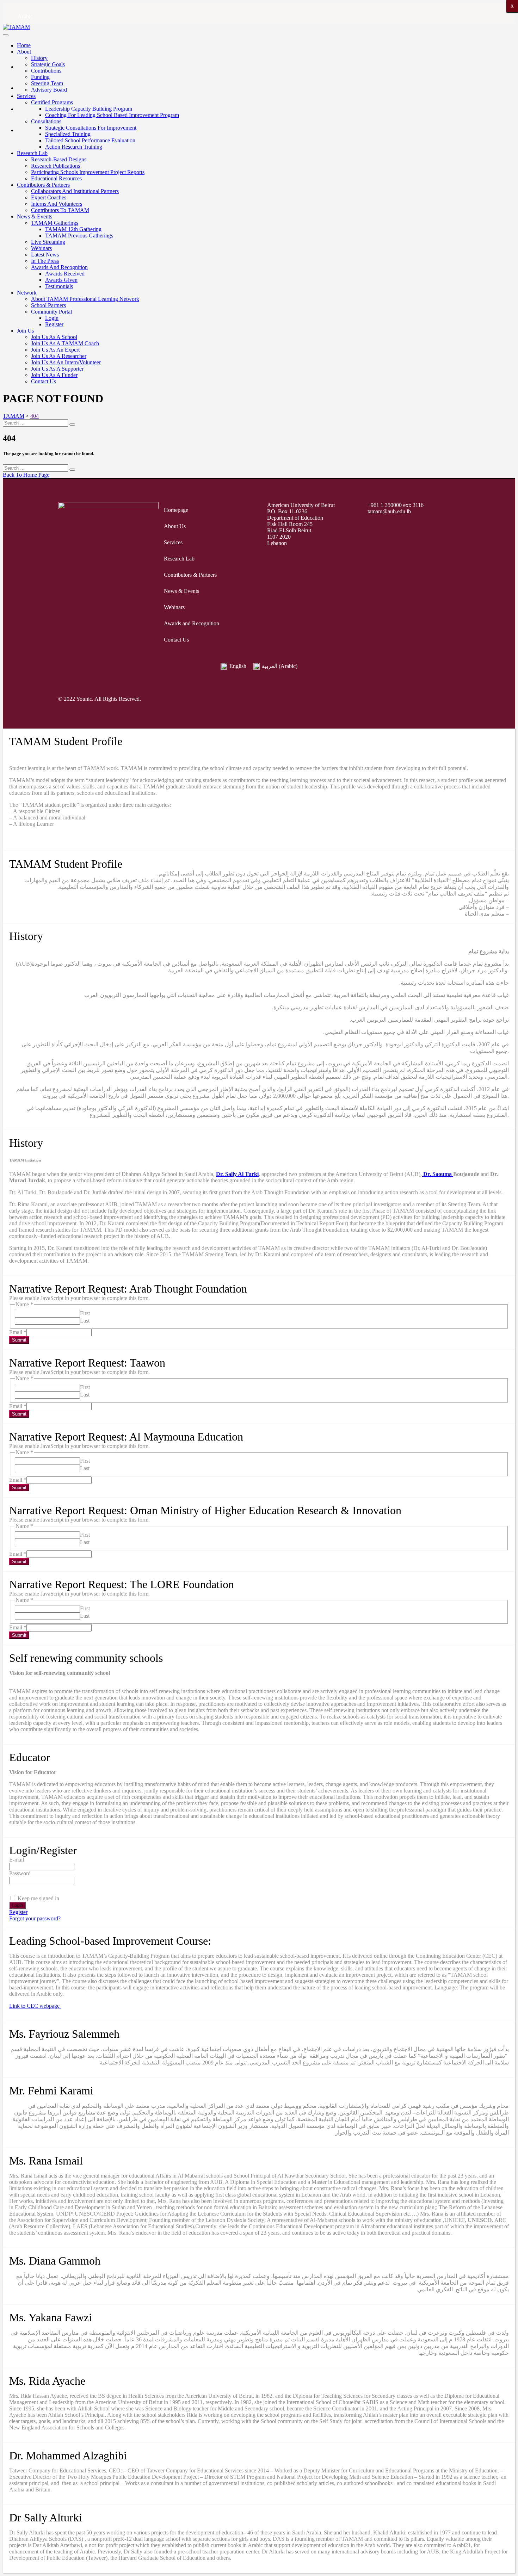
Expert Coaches (49, 197)
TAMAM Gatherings (55, 223)
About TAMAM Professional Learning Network (85, 299)
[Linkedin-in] (451, 699)
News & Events (35, 216)
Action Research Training (74, 147)
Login (52, 318)
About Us (175, 526)
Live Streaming (48, 242)
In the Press (45, 261)
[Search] (72, 425)
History (39, 58)
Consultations (46, 121)
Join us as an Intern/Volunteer (66, 362)
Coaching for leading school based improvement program (112, 115)
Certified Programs (52, 102)
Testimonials (59, 286)
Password (20, 1873)
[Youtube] (424, 699)
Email (18, 1332)
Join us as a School (54, 337)
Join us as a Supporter (57, 369)
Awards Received (65, 274)
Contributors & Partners (43, 185)
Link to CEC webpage (35, 2006)
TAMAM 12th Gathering (73, 229)
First (85, 1313)
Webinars (41, 248)
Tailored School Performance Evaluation (90, 140)
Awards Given (61, 280)
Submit (19, 1340)
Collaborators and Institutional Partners (75, 191)
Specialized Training (68, 134)
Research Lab (32, 153)
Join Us (25, 331)
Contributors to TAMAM (60, 210)
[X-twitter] (371, 699)
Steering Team (47, 83)
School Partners (48, 305)
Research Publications (56, 166)
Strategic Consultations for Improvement (91, 128)
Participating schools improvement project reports (88, 172)
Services (26, 96)
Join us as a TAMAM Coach (65, 343)
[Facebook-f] (344, 699)
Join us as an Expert (55, 350)
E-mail (17, 1860)
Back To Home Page (26, 475)
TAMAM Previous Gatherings (79, 236)
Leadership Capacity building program (89, 109)
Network (27, 293)
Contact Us (44, 381)
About (24, 52)
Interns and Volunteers (57, 204)
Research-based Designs (59, 159)
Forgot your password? (35, 1918)
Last (85, 1321)
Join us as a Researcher (59, 356)
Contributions (46, 71)
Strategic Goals (48, 64)
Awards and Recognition (59, 267)
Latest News (45, 255)
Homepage (176, 510)
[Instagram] (397, 699)
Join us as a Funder (54, 375)
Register (54, 324)
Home (24, 45)
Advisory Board (49, 90)
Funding (40, 77)
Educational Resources (56, 178)
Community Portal (51, 312)
